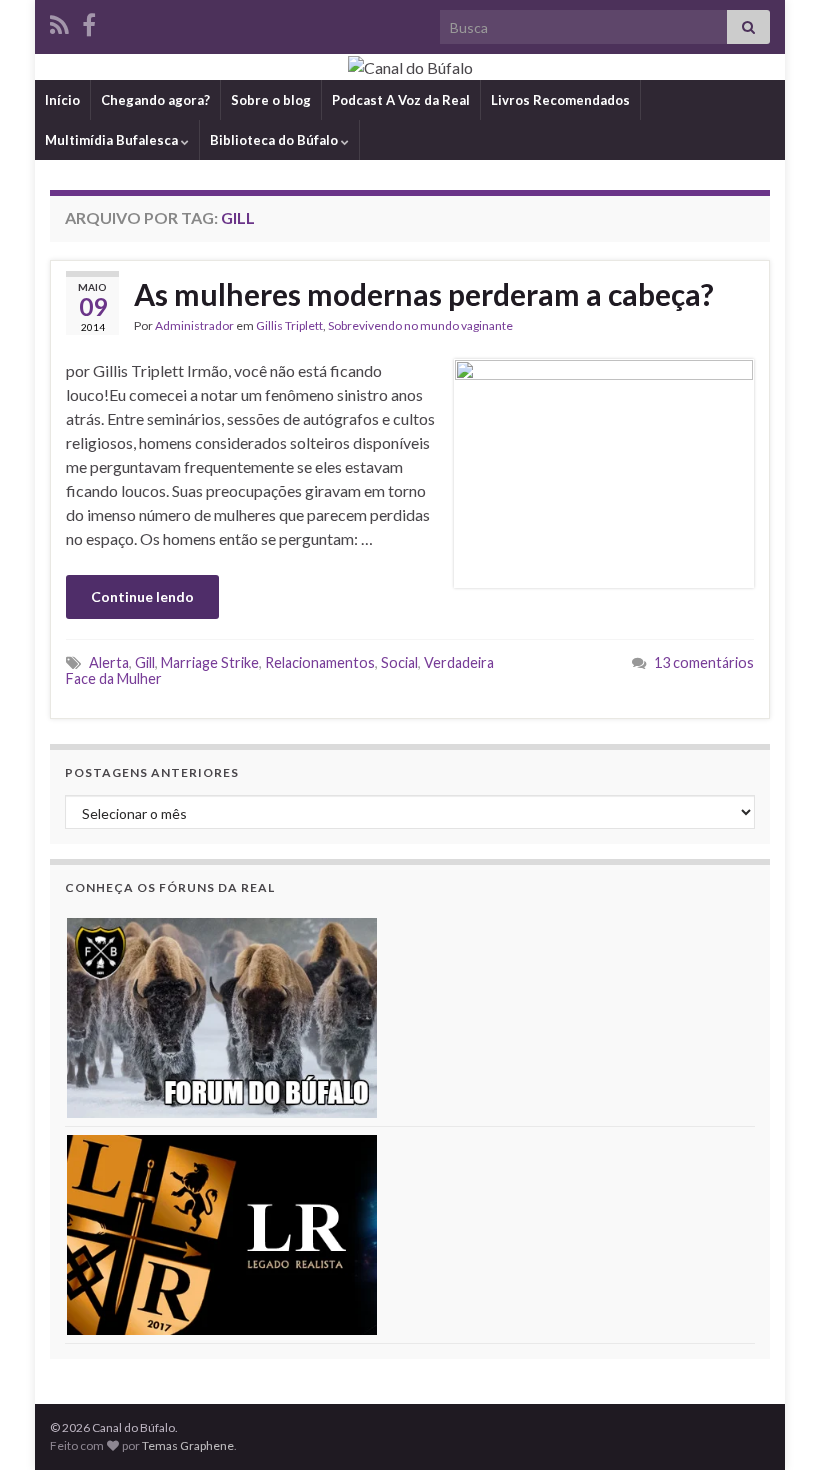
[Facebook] (89, 21)
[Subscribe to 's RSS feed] (59, 21)
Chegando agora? (155, 100)
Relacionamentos (320, 662)
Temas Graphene (188, 1445)
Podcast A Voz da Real (401, 100)
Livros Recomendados (560, 100)
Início (62, 100)
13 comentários (704, 662)
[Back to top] (775, 1425)
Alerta (109, 662)
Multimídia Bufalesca (113, 140)
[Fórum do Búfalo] (222, 1015)
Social (399, 662)
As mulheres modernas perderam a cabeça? (424, 294)
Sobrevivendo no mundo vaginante (420, 325)
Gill (145, 662)
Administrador (194, 325)
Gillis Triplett (289, 325)
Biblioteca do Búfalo (275, 140)
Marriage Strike (210, 662)
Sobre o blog (271, 100)
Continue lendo (142, 596)
